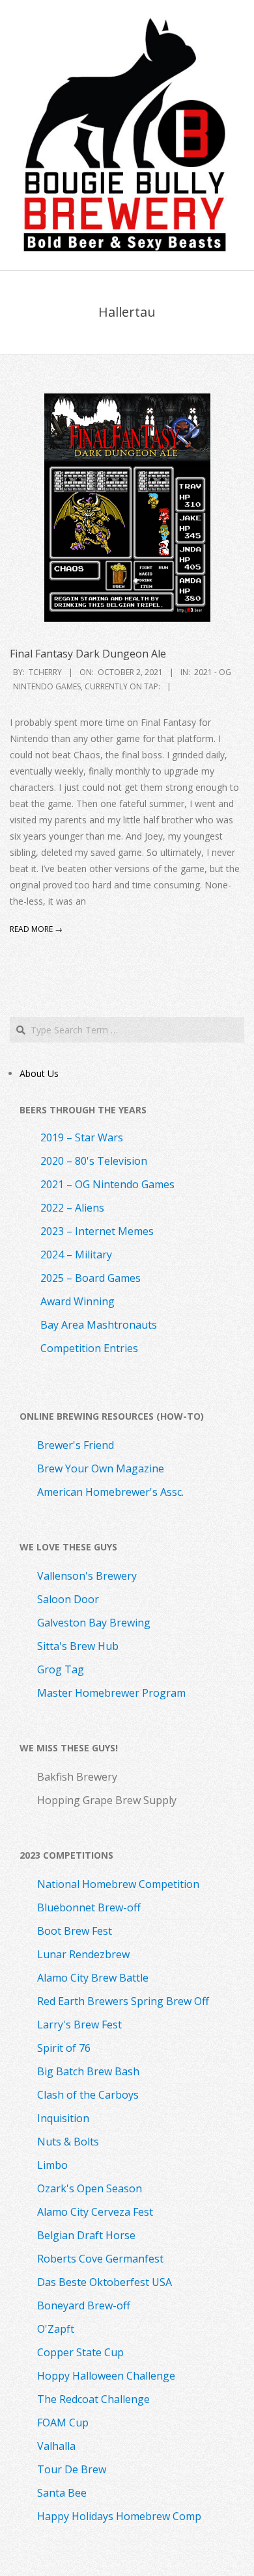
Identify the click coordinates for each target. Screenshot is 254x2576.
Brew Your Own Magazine (101, 1468)
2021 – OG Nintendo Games (107, 1184)
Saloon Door (68, 1599)
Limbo (52, 2165)
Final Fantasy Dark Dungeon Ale (88, 654)
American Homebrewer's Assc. (110, 1492)
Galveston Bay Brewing (94, 1623)
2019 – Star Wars (82, 1137)
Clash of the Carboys (88, 2095)
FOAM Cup (63, 2423)
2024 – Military (76, 1255)
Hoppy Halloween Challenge (106, 2376)
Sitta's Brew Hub (78, 1646)
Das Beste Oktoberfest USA (105, 2282)
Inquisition (63, 2118)
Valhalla (56, 2446)
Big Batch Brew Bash (88, 2071)
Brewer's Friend (76, 1445)
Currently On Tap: (122, 686)
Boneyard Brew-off (84, 2305)
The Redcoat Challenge (93, 2399)
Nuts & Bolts (68, 2142)
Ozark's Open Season (90, 2188)
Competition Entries (89, 1348)
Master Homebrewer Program (111, 1693)
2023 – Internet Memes (97, 1231)
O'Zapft (56, 2329)
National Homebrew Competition (118, 1884)
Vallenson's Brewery (87, 1576)
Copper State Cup (80, 2352)
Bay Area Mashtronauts (99, 1325)
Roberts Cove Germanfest (100, 2259)
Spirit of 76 (64, 2048)
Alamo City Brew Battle (93, 1978)
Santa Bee (62, 2493)
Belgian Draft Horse (86, 2235)
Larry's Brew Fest (79, 2025)
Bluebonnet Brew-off (89, 1907)
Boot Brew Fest (75, 1931)
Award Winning (78, 1301)
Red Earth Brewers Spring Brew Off (123, 2001)
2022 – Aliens (72, 1208)
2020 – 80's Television (94, 1161)
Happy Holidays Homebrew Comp (119, 2516)
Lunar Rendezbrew (83, 1954)
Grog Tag (61, 1669)
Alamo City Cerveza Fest (95, 2212)
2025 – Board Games (91, 1278)
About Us (39, 1073)
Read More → (36, 929)
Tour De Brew (72, 2469)
